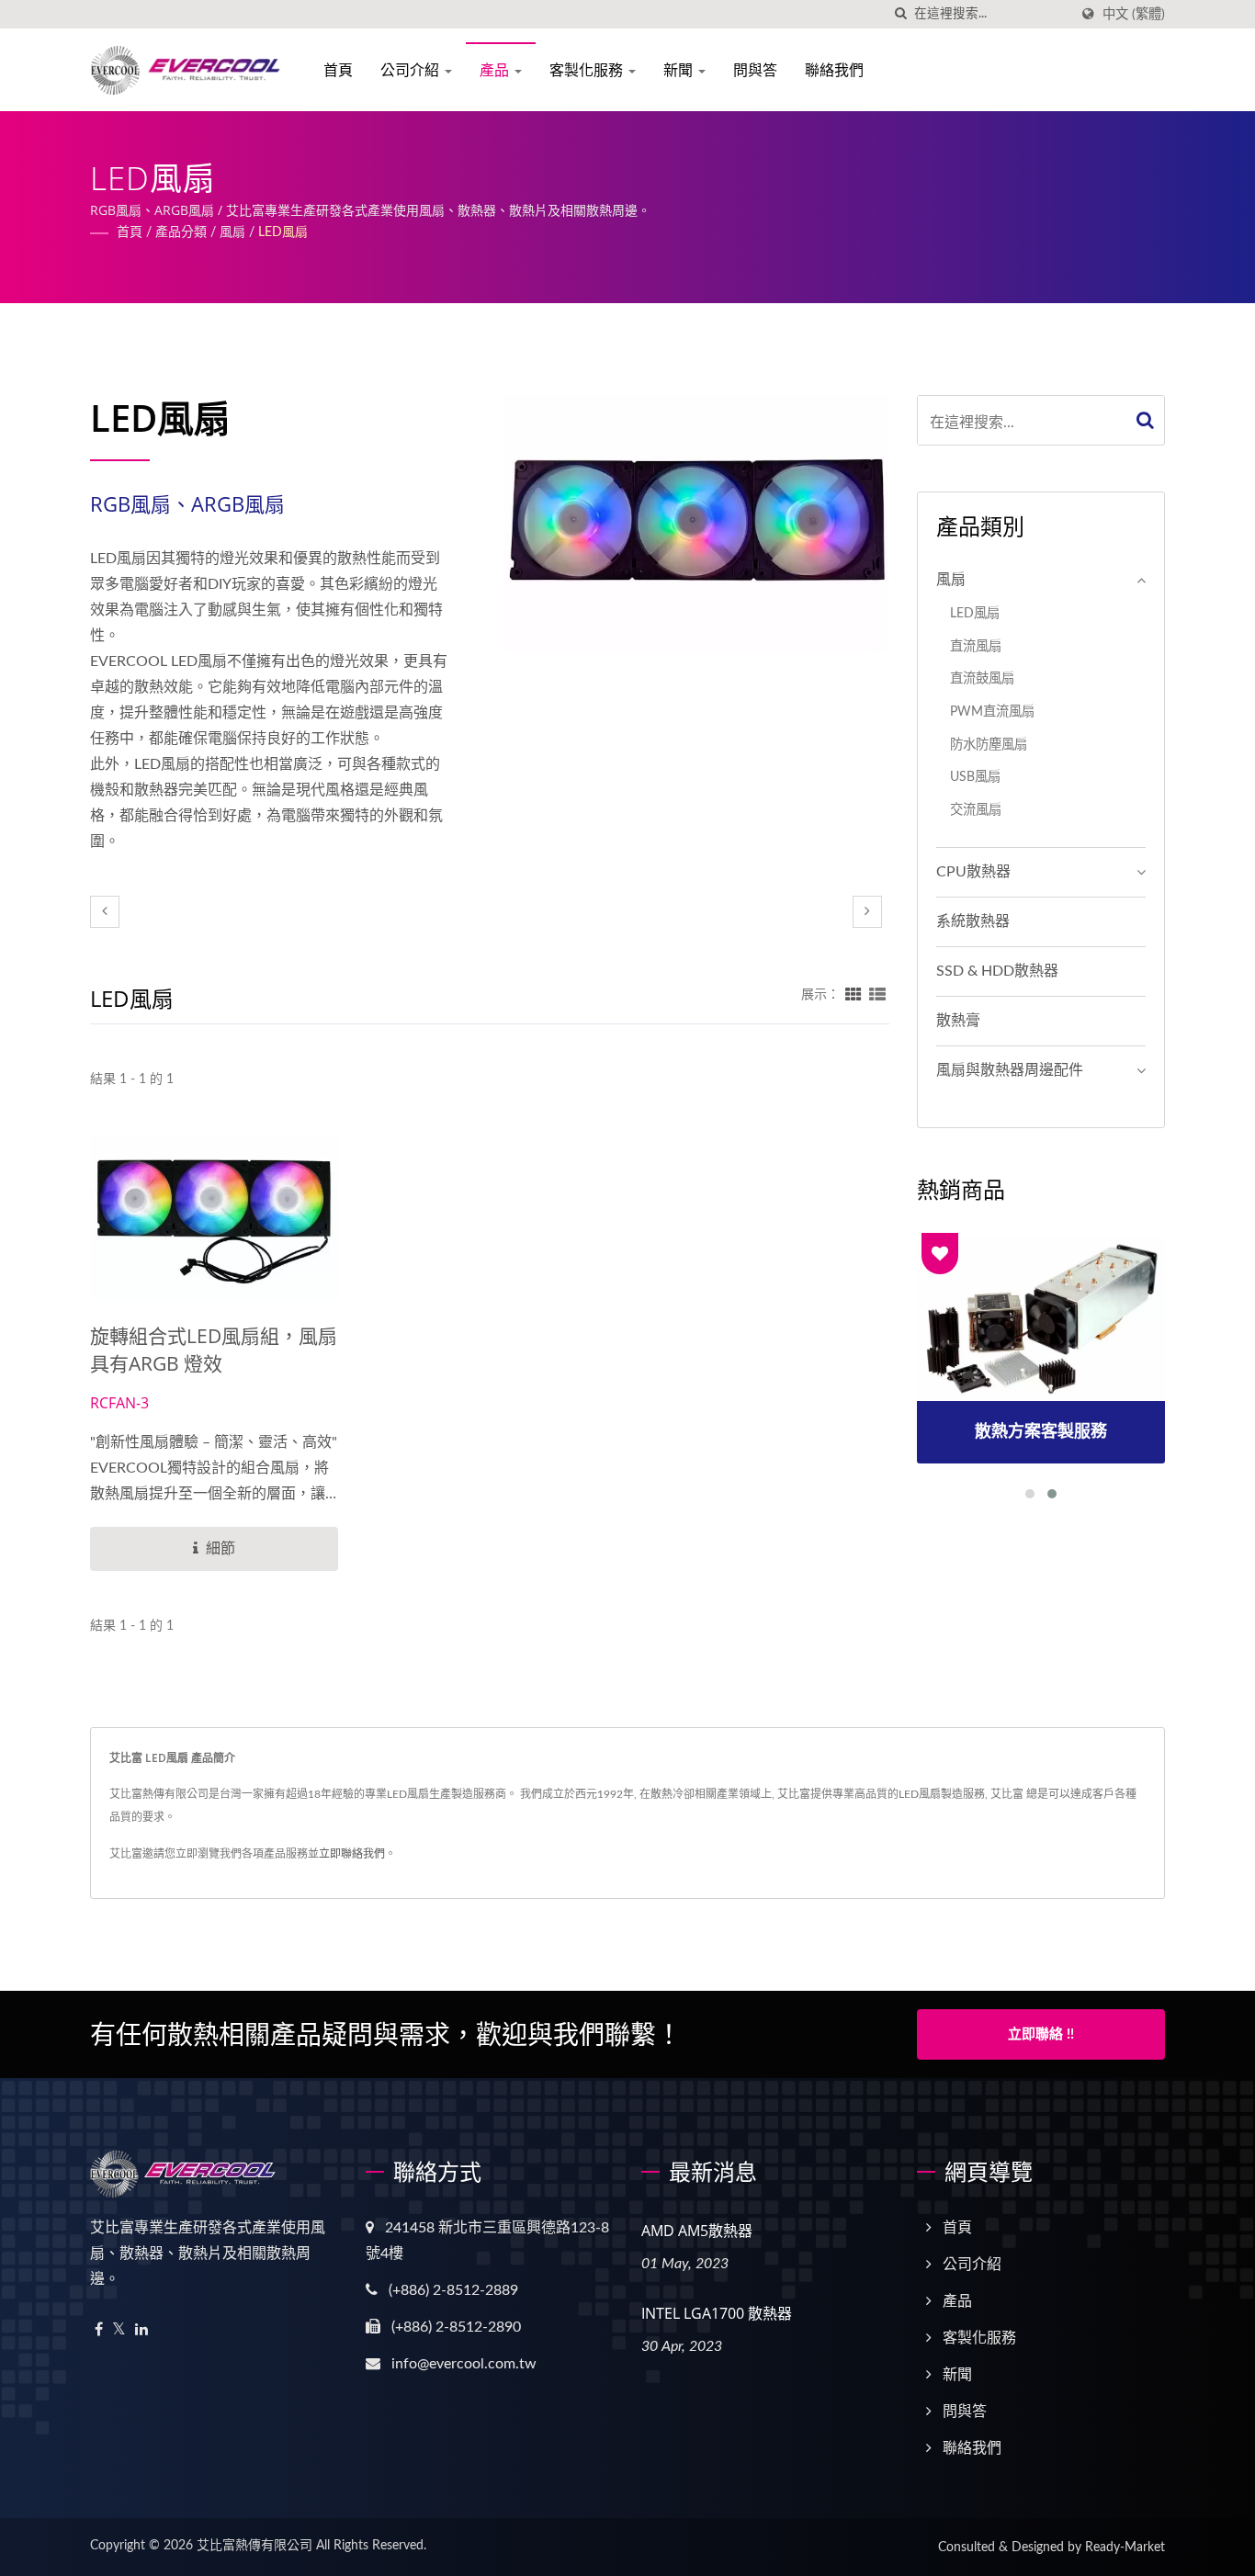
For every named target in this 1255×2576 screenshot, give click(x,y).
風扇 (232, 232)
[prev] (105, 912)
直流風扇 (976, 646)
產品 (496, 70)
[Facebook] (99, 2330)
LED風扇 (283, 232)
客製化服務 (588, 70)
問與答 (755, 70)
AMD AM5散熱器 (697, 2231)
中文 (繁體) (1134, 14)
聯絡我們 (834, 70)
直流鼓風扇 (982, 678)
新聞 (680, 70)
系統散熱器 (973, 921)
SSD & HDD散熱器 (997, 971)
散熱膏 (958, 1021)
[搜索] (900, 14)
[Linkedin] (141, 2330)
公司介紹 (412, 70)
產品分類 (181, 232)
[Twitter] (119, 2330)
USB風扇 (975, 777)
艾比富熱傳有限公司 (254, 2546)
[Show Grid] (854, 995)
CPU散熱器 (973, 872)
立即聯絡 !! (1041, 2034)
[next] (867, 912)
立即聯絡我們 (352, 1854)
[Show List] (877, 995)
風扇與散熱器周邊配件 (1010, 1070)
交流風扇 (976, 810)
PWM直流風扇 (992, 712)
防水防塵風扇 (989, 745)
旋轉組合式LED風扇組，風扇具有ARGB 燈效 (214, 1350)
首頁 (338, 70)
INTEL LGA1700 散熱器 (717, 2313)
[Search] (1146, 420)
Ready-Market (1125, 2548)
